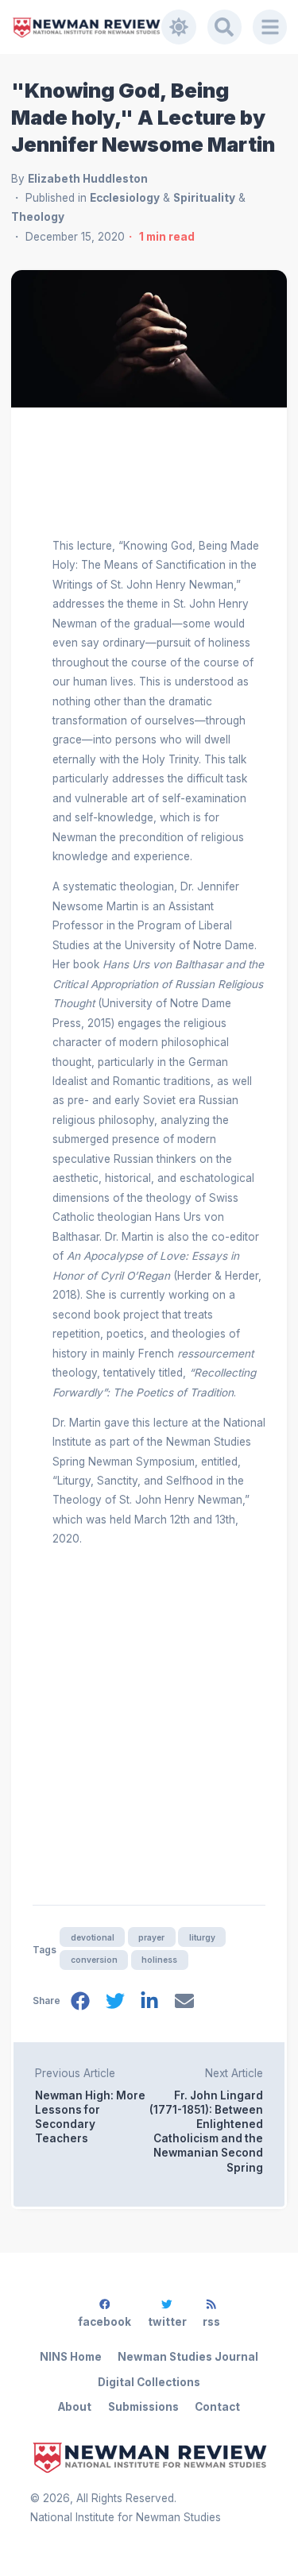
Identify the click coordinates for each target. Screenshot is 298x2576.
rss (211, 2322)
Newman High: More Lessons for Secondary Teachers (90, 2117)
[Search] (225, 27)
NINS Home (71, 2357)
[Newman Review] (87, 27)
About (75, 2407)
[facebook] (80, 2004)
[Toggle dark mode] (179, 27)
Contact (217, 2407)
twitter (167, 2322)
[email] (184, 2004)
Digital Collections (149, 2382)
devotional (93, 1937)
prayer (151, 1937)
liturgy (202, 1937)
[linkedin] (149, 2004)
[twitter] (115, 2004)
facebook (104, 2322)
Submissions (143, 2407)
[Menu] (270, 27)
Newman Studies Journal (188, 2357)
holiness (159, 1960)
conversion (94, 1960)
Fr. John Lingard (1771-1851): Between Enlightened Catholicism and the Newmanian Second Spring (206, 2131)
